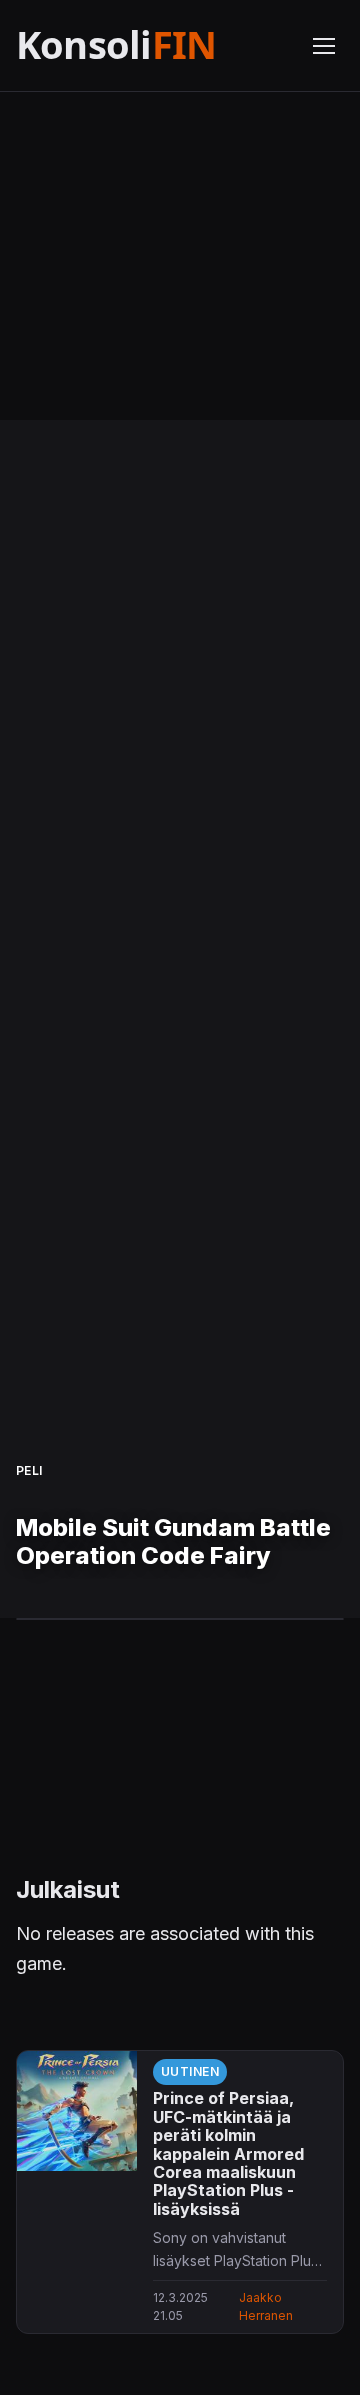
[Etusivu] (152, 45)
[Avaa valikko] (324, 46)
